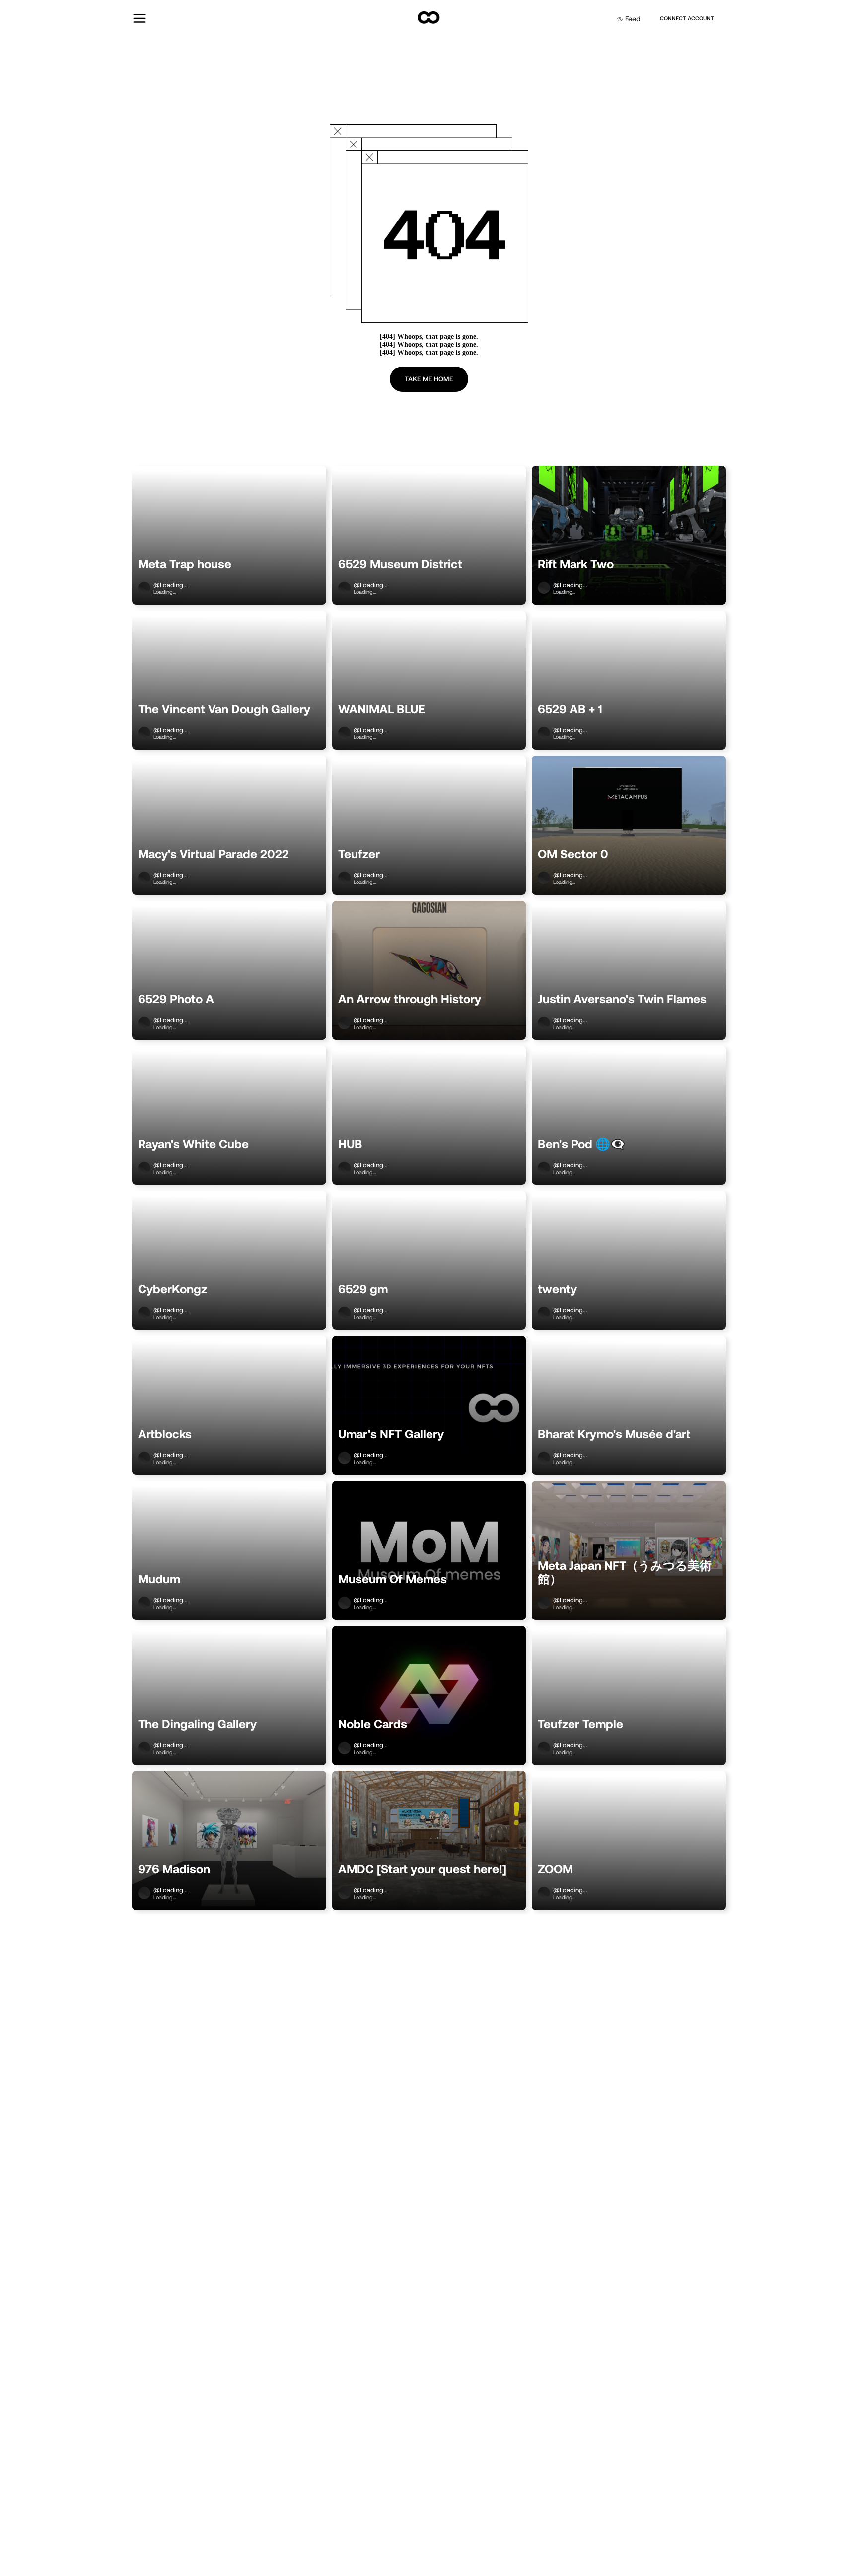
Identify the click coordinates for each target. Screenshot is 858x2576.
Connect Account (687, 18)
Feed (633, 19)
